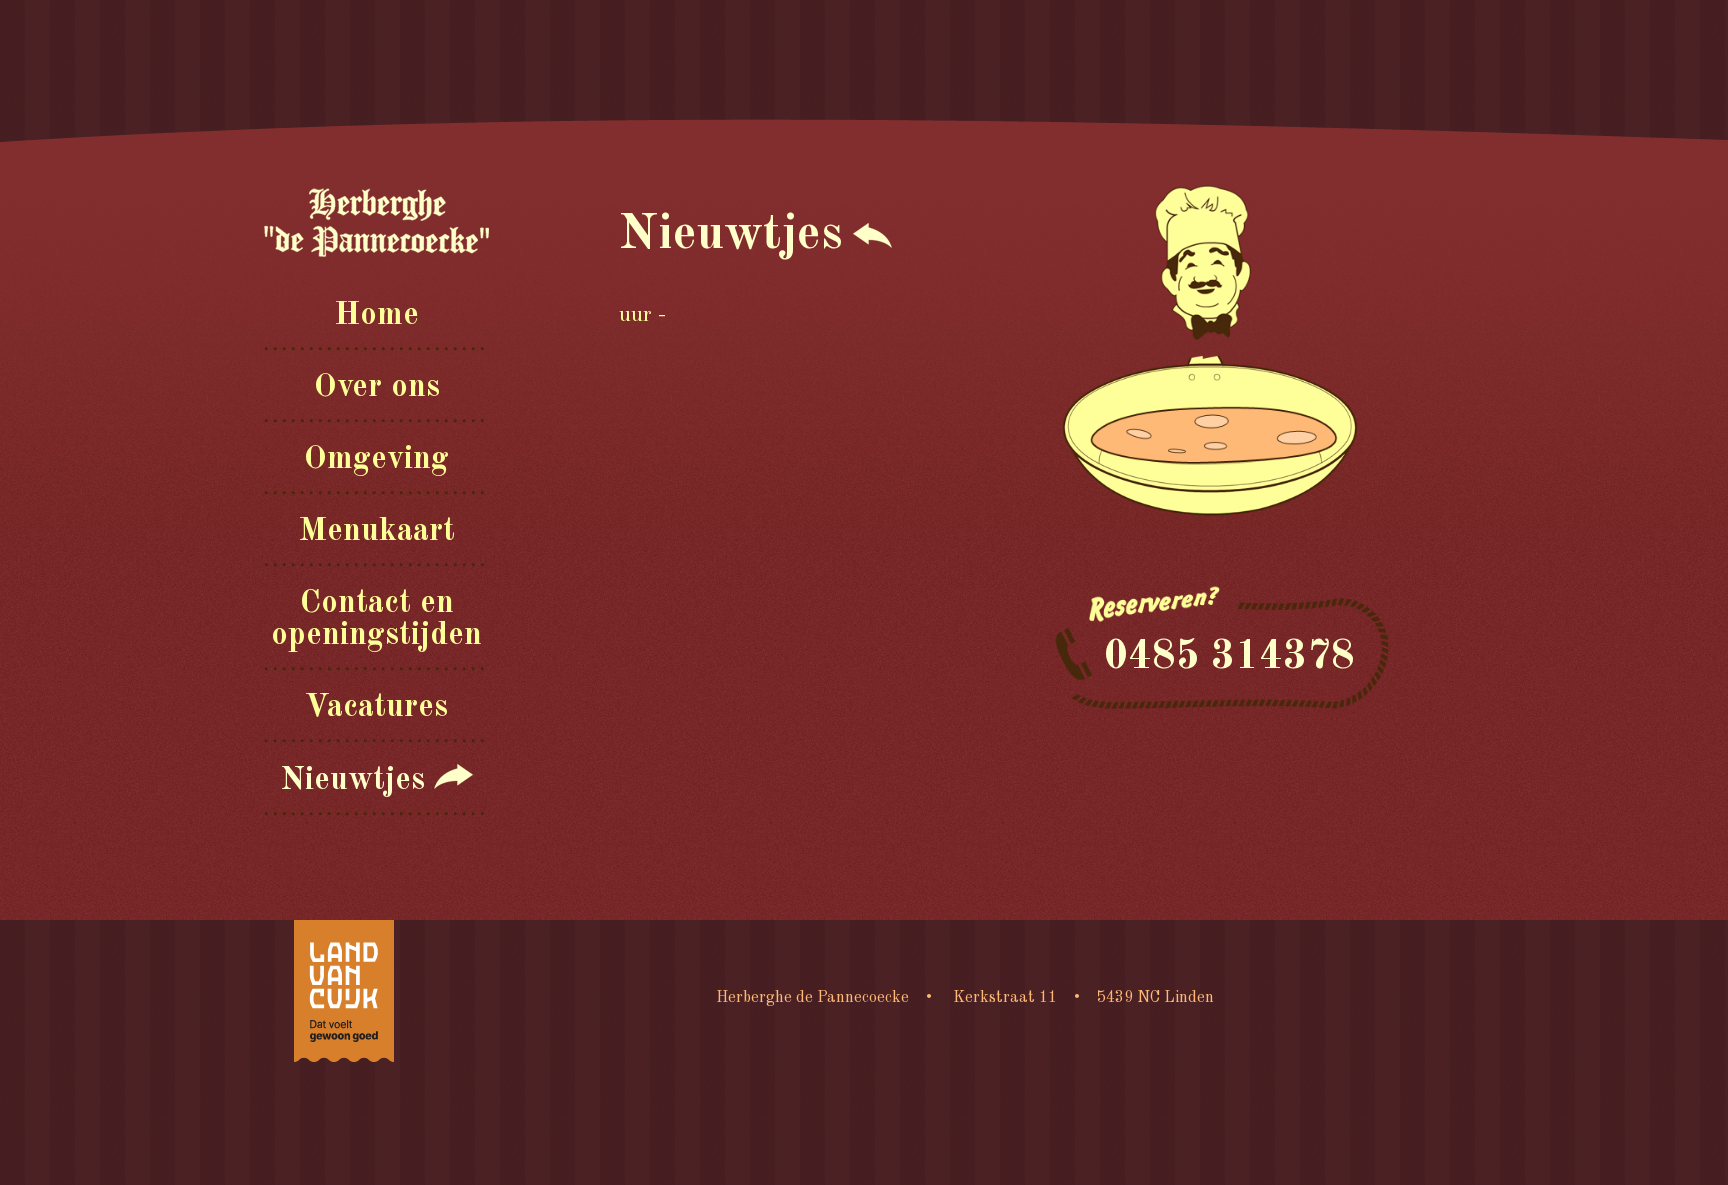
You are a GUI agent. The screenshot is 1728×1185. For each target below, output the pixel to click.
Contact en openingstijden (376, 620)
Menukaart (376, 532)
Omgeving (376, 460)
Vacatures (376, 708)
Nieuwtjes (357, 781)
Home (376, 316)
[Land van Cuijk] (344, 991)
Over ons (377, 388)
